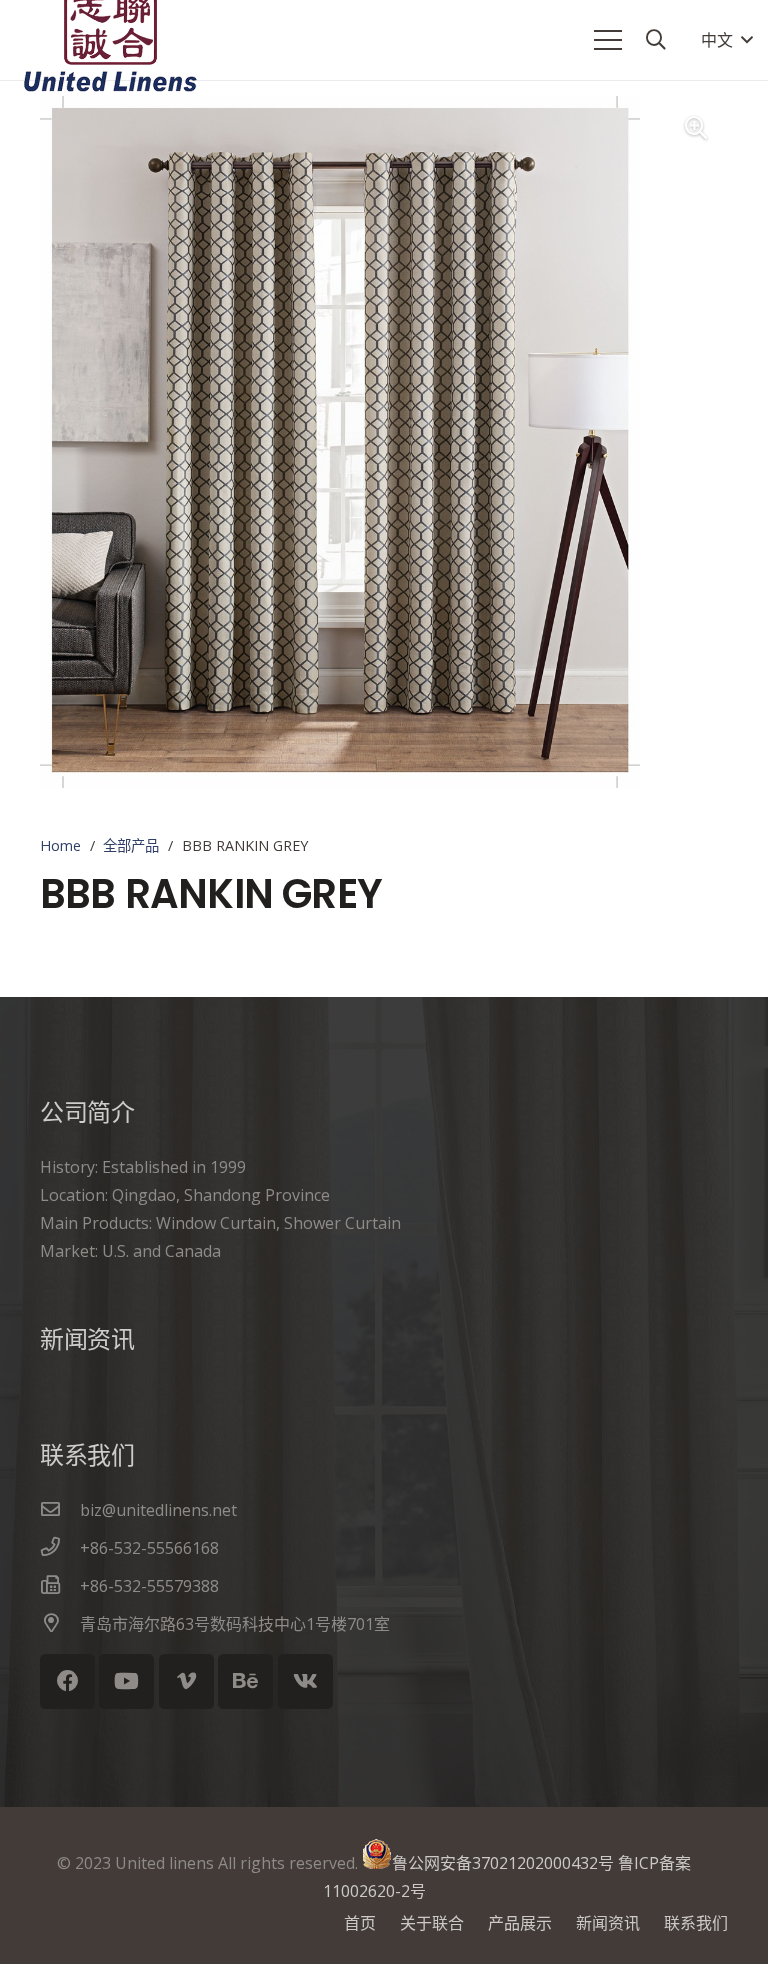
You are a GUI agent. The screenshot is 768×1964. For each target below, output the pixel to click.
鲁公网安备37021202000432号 (503, 1863)
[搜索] (656, 40)
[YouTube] (126, 1681)
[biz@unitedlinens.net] (60, 1510)
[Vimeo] (186, 1681)
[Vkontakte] (305, 1681)
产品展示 (520, 1923)
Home (60, 845)
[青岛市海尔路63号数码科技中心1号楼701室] (60, 1624)
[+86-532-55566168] (60, 1548)
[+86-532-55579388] (60, 1586)
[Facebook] (67, 1681)
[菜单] (608, 40)
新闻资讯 (608, 1923)
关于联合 (432, 1923)
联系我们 (696, 1923)
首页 (360, 1923)
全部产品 (131, 845)
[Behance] (245, 1681)
